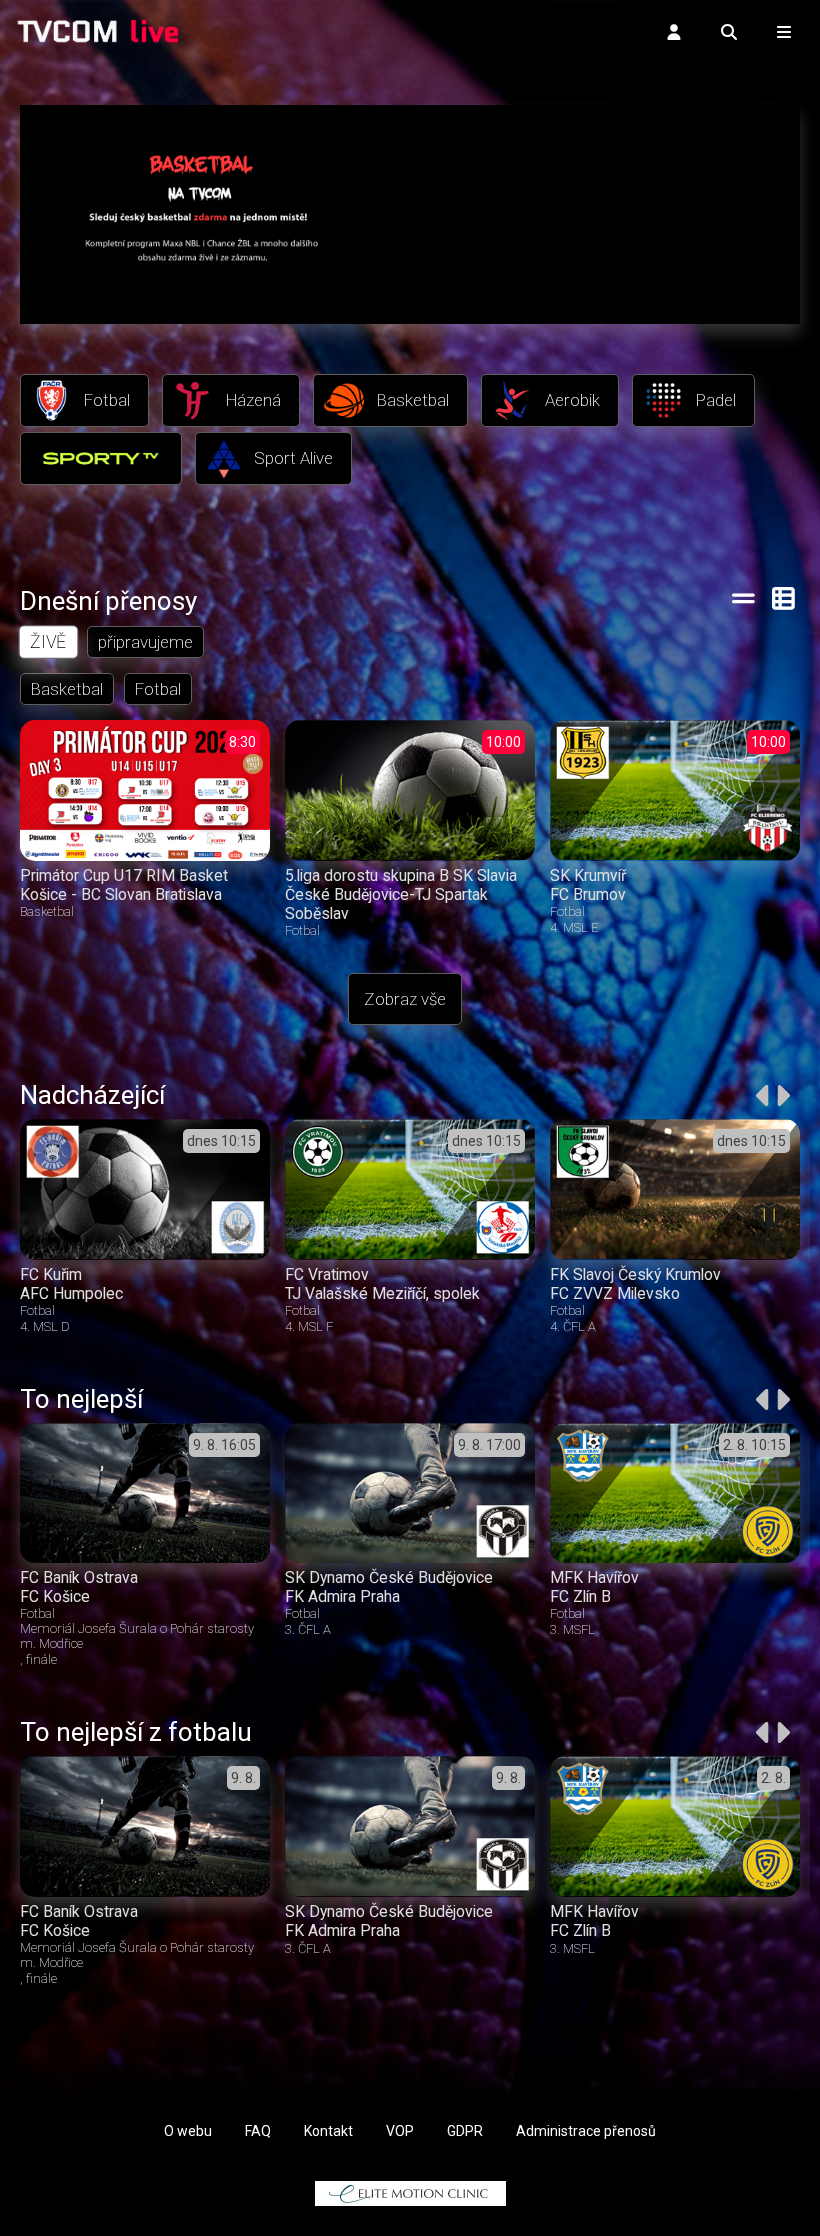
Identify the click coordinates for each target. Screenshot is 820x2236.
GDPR (465, 2131)
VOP (400, 2131)
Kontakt (328, 2131)
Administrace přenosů (586, 2131)
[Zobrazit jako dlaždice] (784, 598)
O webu (188, 2131)
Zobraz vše (405, 999)
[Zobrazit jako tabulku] (743, 598)
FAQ (258, 2131)
